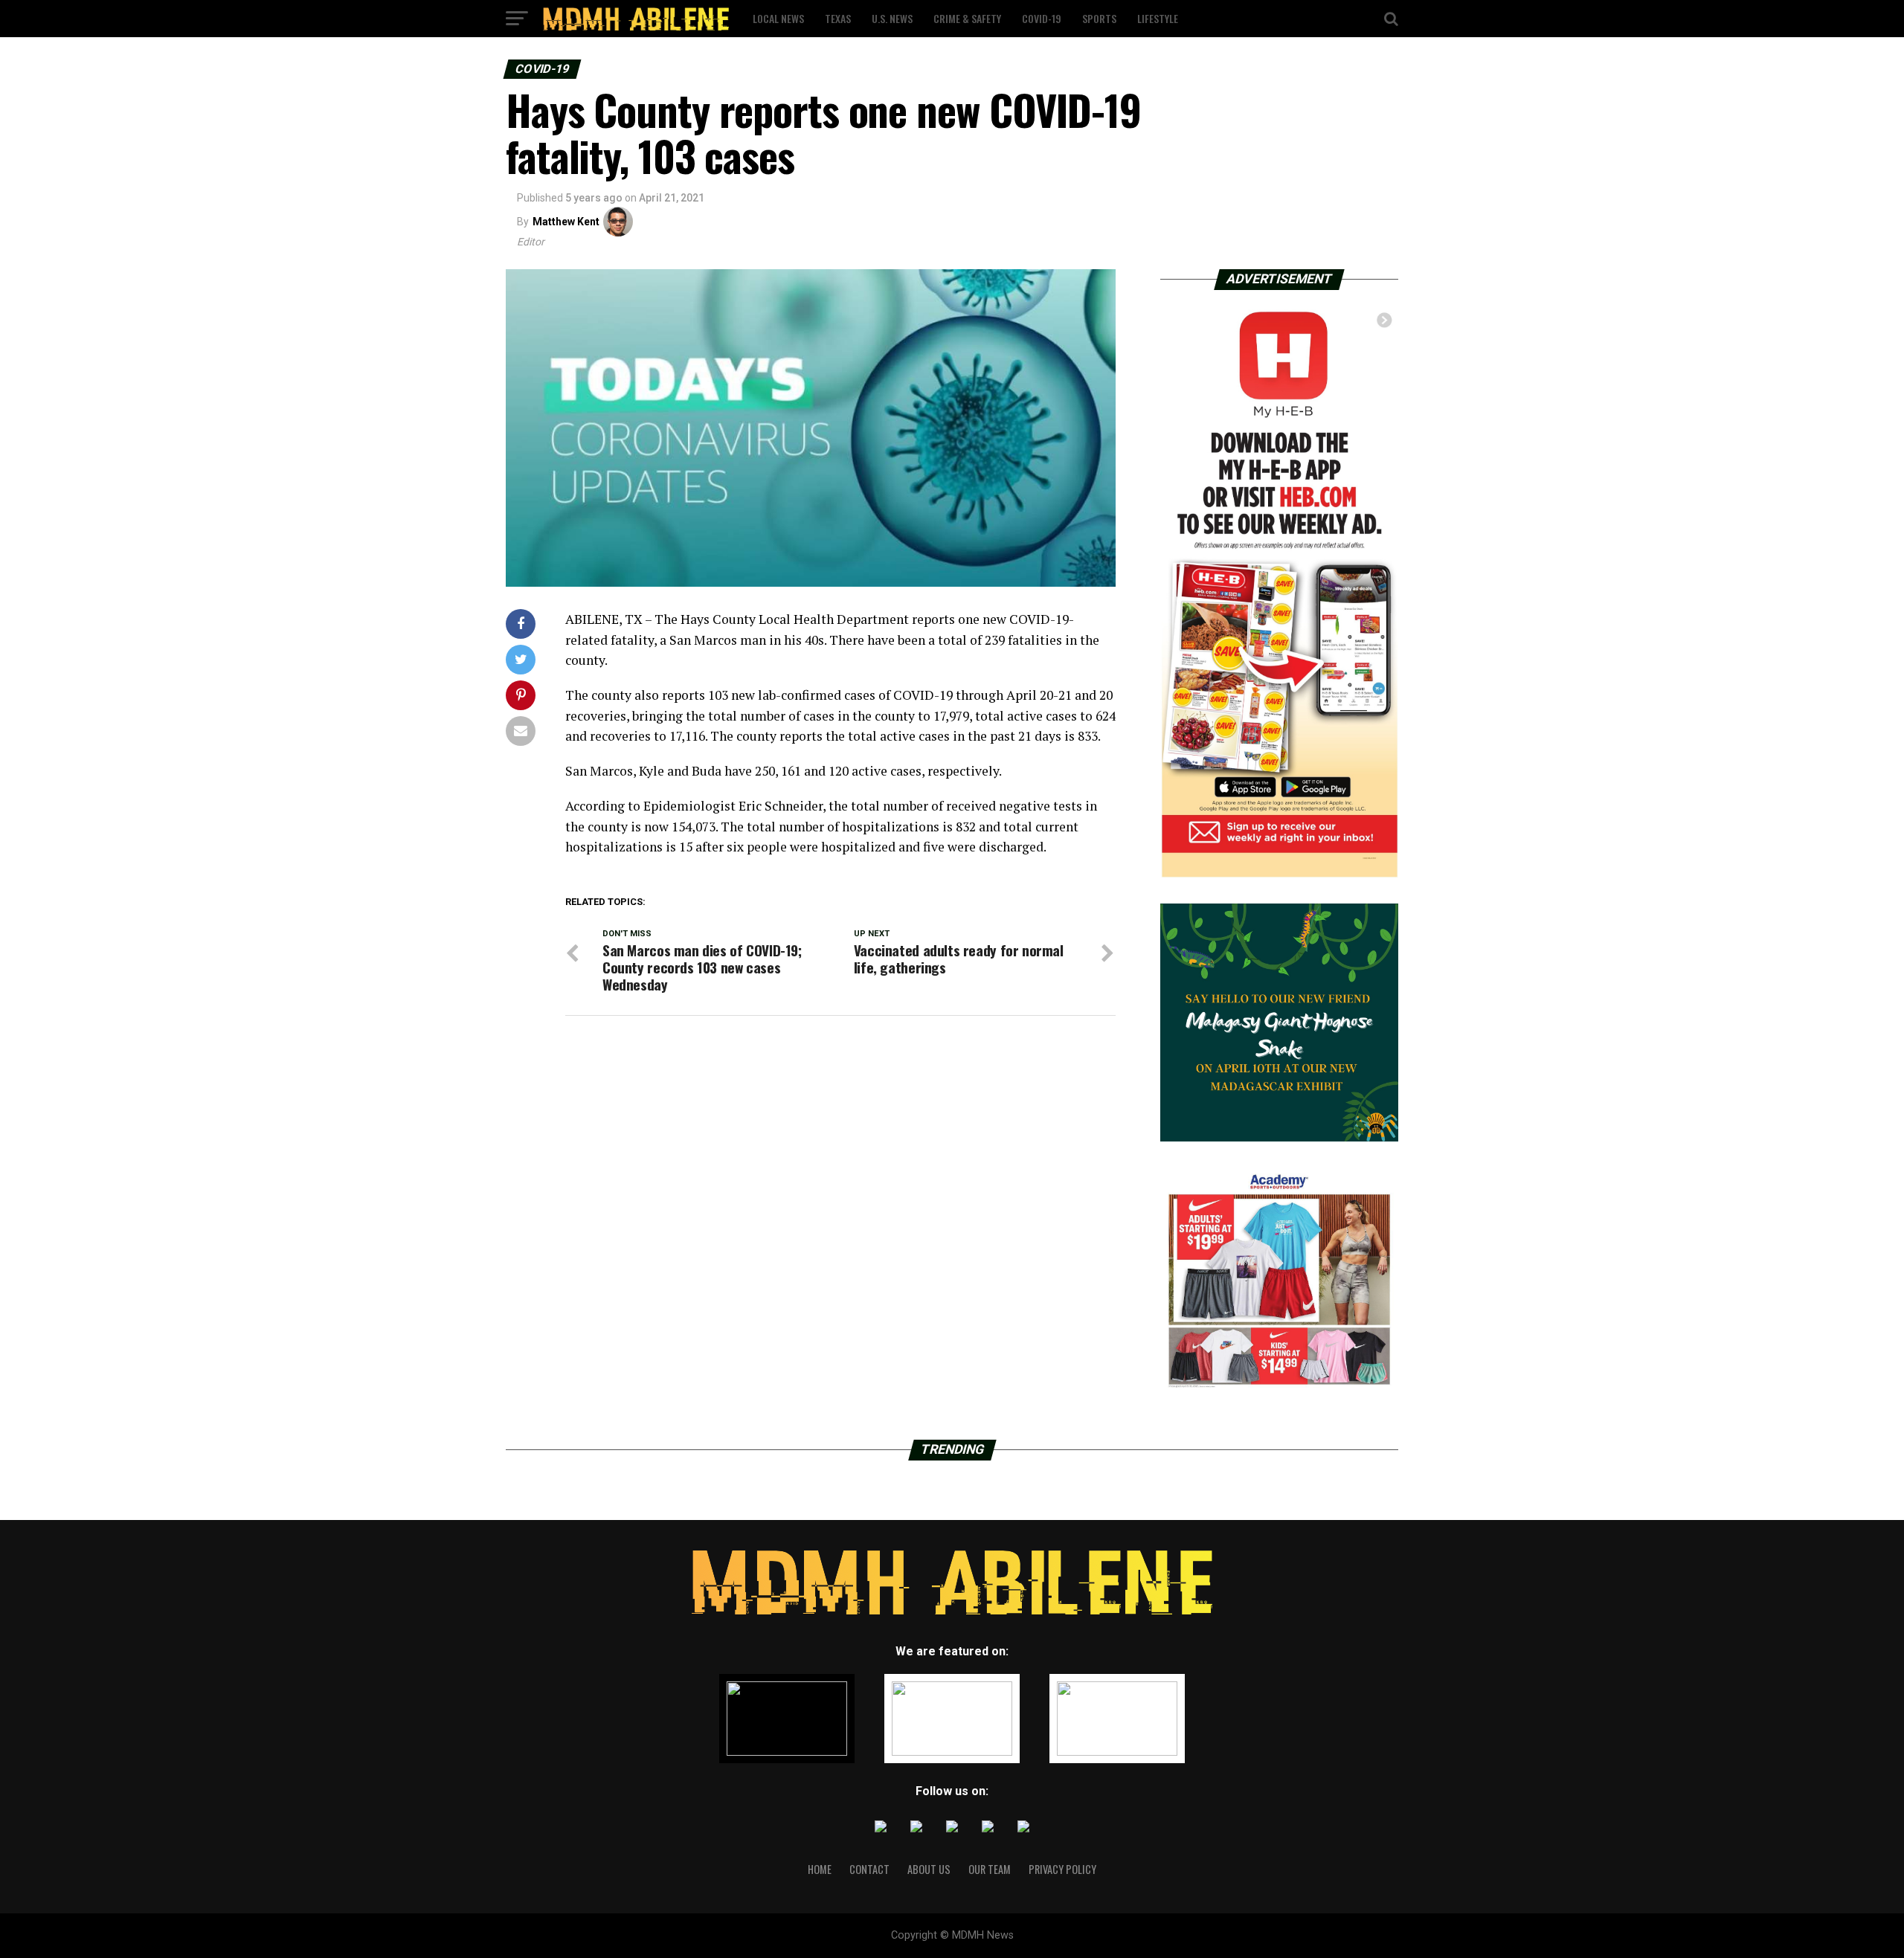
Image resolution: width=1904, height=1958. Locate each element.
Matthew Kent (566, 222)
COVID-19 (1042, 18)
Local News (778, 18)
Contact (869, 1869)
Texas (838, 18)
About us (929, 1869)
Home (820, 1869)
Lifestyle (1158, 18)
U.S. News (892, 18)
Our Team (990, 1869)
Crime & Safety (967, 18)
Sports (1099, 18)
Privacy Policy (1062, 1869)
